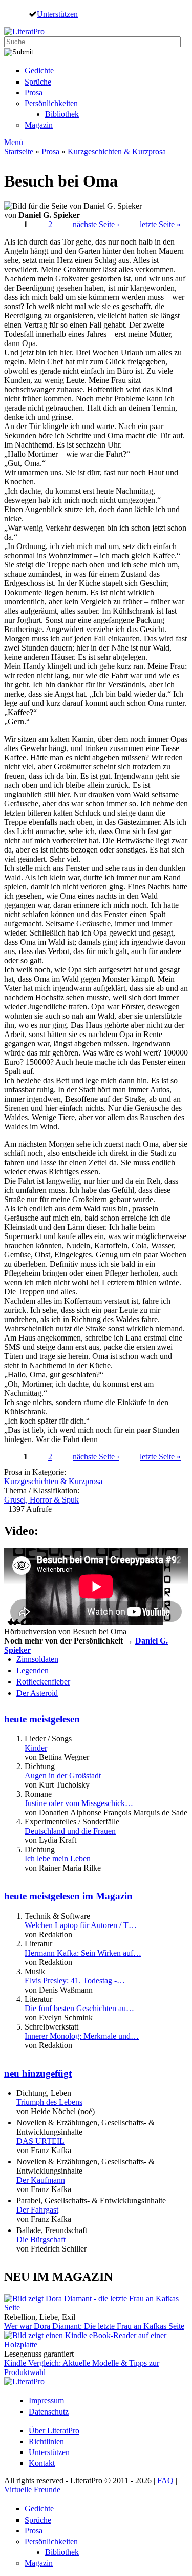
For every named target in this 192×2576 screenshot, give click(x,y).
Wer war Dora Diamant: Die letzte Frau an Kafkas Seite (94, 2326)
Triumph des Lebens (49, 2102)
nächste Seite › (96, 224)
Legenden (33, 1670)
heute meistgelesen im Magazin (68, 1896)
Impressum (46, 2400)
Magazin (39, 125)
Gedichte (39, 70)
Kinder (36, 1748)
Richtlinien (46, 2441)
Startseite (19, 151)
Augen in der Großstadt (63, 1776)
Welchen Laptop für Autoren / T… (81, 1925)
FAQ (165, 2480)
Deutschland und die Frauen (70, 1831)
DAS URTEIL (40, 2141)
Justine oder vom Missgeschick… (79, 1803)
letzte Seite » (160, 224)
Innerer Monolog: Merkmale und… (82, 2036)
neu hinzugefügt (38, 2073)
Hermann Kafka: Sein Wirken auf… (83, 1953)
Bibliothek (62, 114)
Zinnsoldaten (37, 1659)
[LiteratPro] (24, 32)
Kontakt (42, 2463)
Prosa (34, 93)
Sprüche (38, 82)
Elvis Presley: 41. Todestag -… (75, 1981)
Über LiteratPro (54, 2431)
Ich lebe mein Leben (58, 1859)
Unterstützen (57, 14)
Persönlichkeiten (51, 103)
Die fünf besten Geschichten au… (79, 2008)
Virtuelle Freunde (32, 2490)
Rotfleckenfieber (43, 1682)
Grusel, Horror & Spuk (41, 1500)
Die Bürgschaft (41, 2239)
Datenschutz (49, 2412)
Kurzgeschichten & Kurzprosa (117, 151)
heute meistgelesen (42, 1719)
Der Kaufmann (41, 2180)
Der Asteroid (37, 1693)
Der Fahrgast (37, 2210)
